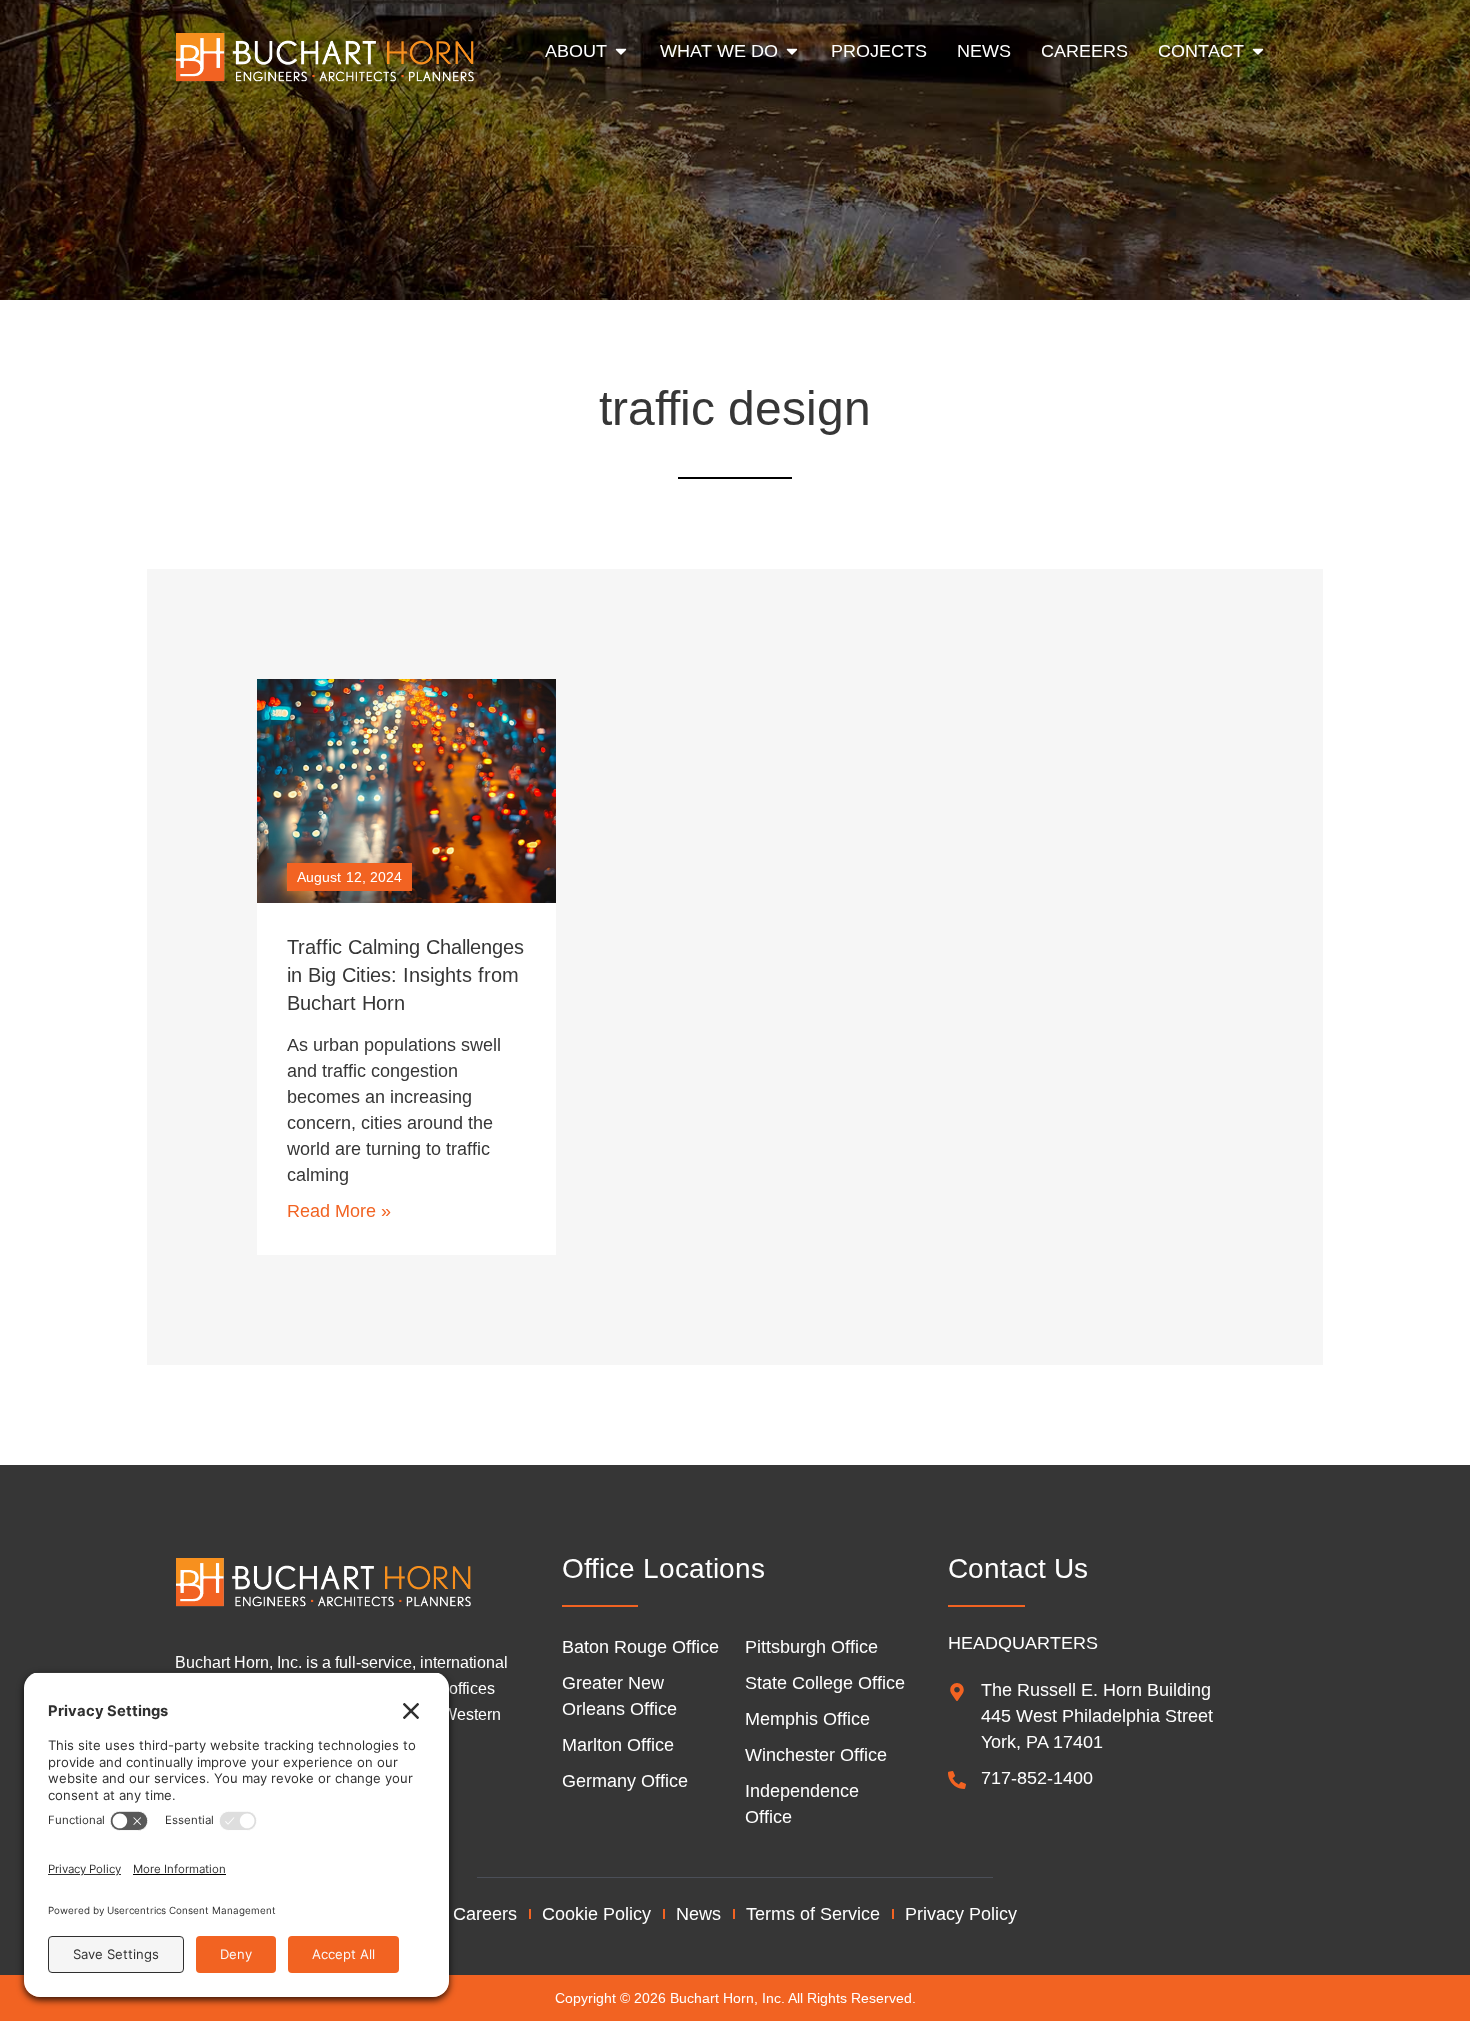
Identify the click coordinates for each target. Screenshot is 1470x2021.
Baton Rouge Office (640, 1647)
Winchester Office (816, 1755)
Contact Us (1018, 1568)
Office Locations (663, 1568)
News (698, 1914)
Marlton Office (618, 1745)
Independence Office (802, 1804)
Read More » (339, 1211)
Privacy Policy (961, 1914)
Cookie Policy (596, 1914)
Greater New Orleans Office (619, 1696)
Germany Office (625, 1781)
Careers (485, 1914)
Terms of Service (813, 1914)
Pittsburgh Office (811, 1647)
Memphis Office (807, 1719)
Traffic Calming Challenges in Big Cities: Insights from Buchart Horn (405, 975)
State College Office (825, 1683)
